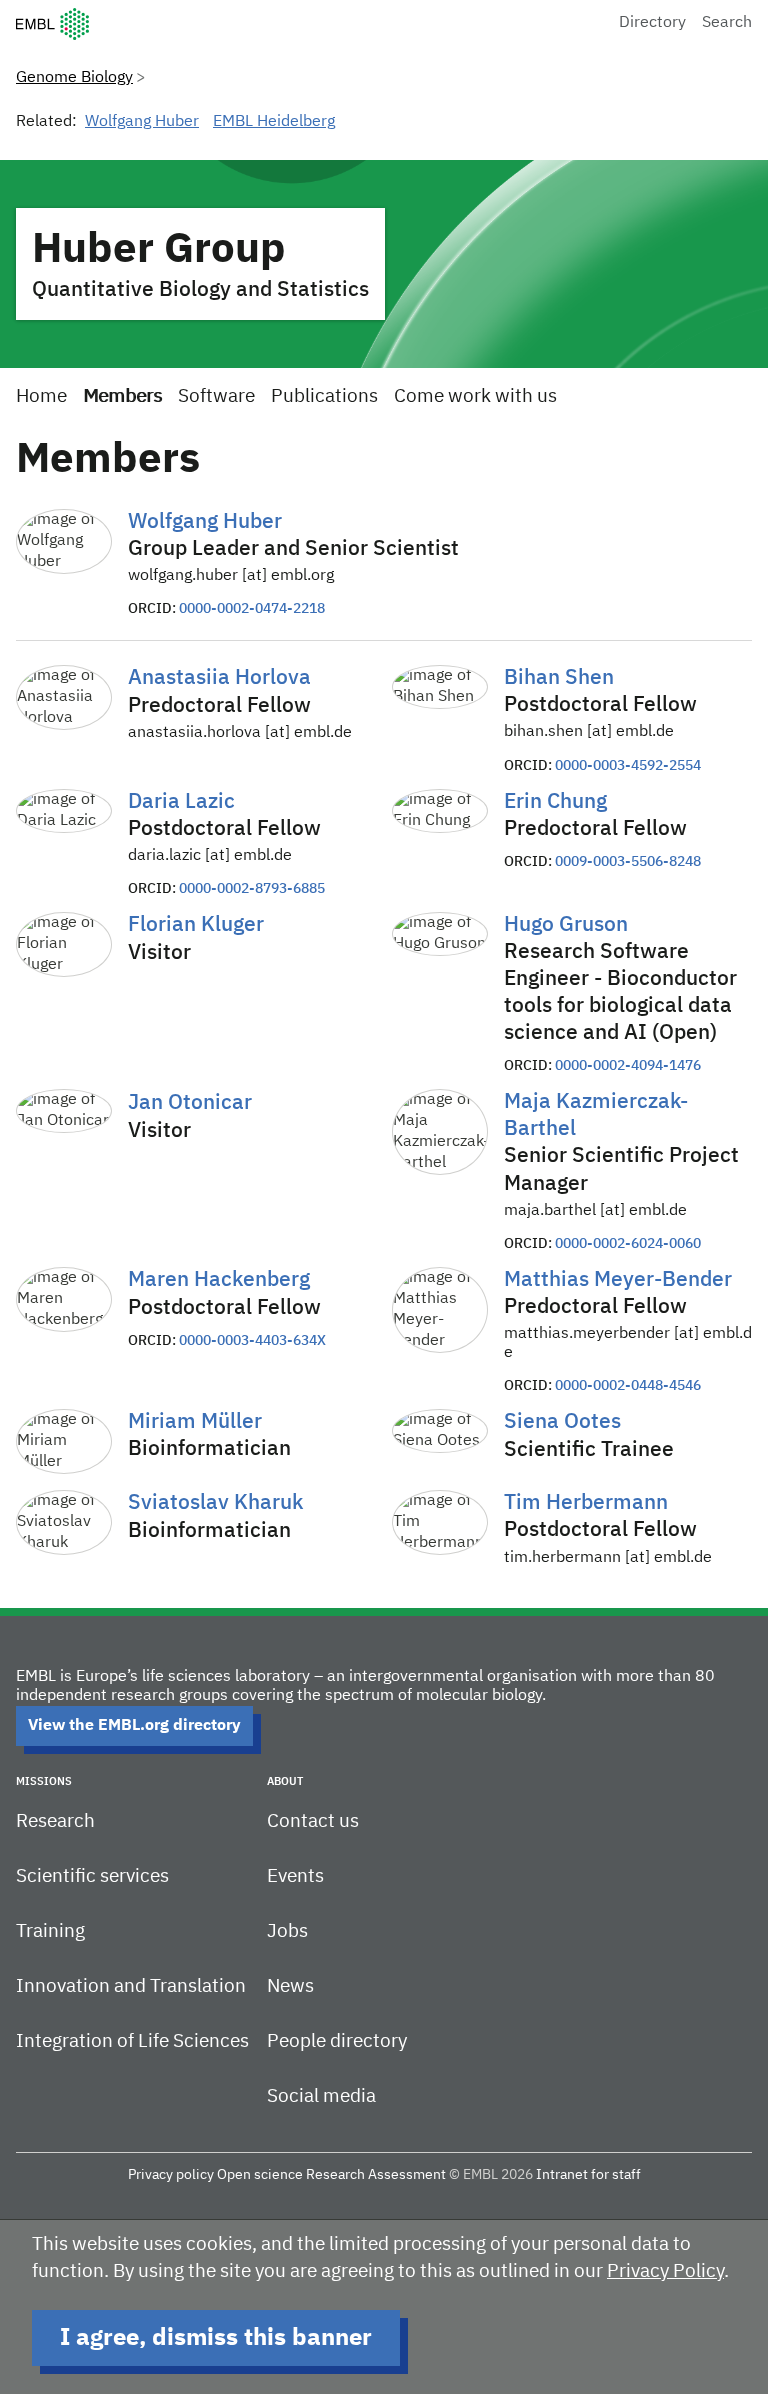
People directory (337, 2041)
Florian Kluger (196, 925)
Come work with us (475, 396)
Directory (652, 23)
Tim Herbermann (586, 1503)
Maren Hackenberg (219, 1280)
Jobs (287, 1931)
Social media (321, 2096)
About (285, 1781)
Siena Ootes (562, 1422)
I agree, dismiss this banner (216, 2338)
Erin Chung (555, 802)
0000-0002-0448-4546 (628, 1386)
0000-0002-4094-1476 (628, 1066)
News (290, 1986)
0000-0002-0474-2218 (252, 609)
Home (41, 396)
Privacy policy (171, 2175)
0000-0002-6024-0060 (628, 1244)
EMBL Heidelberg (274, 122)
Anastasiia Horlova (219, 678)
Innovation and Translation (131, 1986)
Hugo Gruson (566, 925)
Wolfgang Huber (142, 122)
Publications (324, 396)
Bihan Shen (559, 678)
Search (727, 23)
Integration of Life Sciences (132, 2041)
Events (295, 1876)
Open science (260, 2175)
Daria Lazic (181, 802)
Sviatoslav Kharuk (215, 1503)
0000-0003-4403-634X (252, 1341)
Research (55, 1821)
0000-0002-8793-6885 (252, 889)
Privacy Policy (665, 2271)
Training (50, 1931)
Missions (44, 1781)
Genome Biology (74, 78)
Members (122, 396)
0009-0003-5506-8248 (628, 862)
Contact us (313, 1821)
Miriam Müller (195, 1422)
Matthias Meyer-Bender (618, 1280)
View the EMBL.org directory (134, 1726)
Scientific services (92, 1876)
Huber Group (159, 250)
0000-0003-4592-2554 (628, 766)
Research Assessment (376, 2175)
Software (216, 396)
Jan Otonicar (190, 1103)
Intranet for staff (588, 2175)
